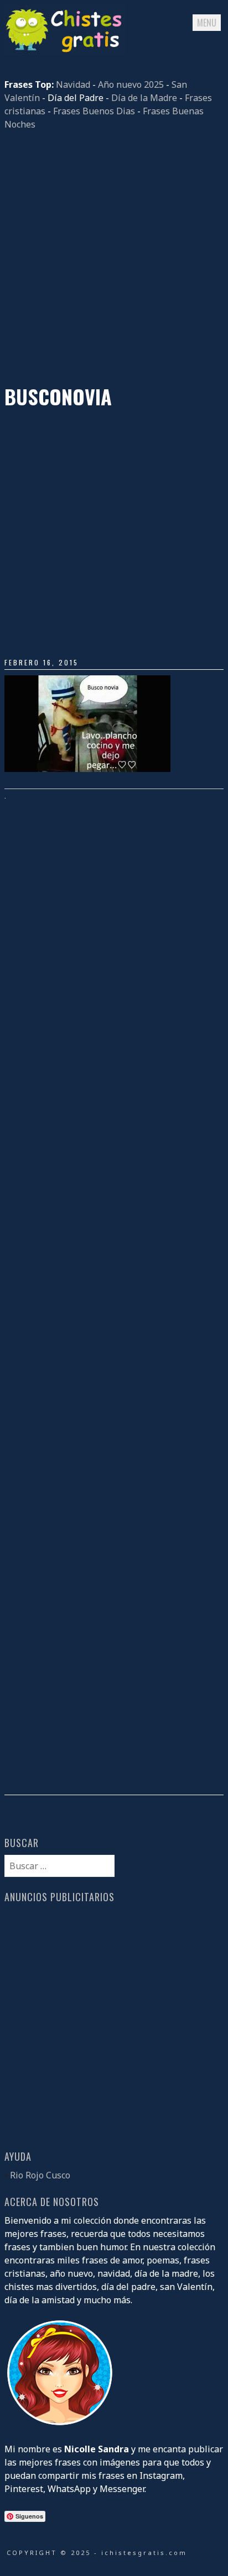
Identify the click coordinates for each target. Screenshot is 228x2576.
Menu (207, 23)
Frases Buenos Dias (94, 111)
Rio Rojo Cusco (40, 2175)
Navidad (73, 84)
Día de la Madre (144, 98)
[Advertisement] (114, 258)
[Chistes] (65, 51)
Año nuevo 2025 (131, 84)
